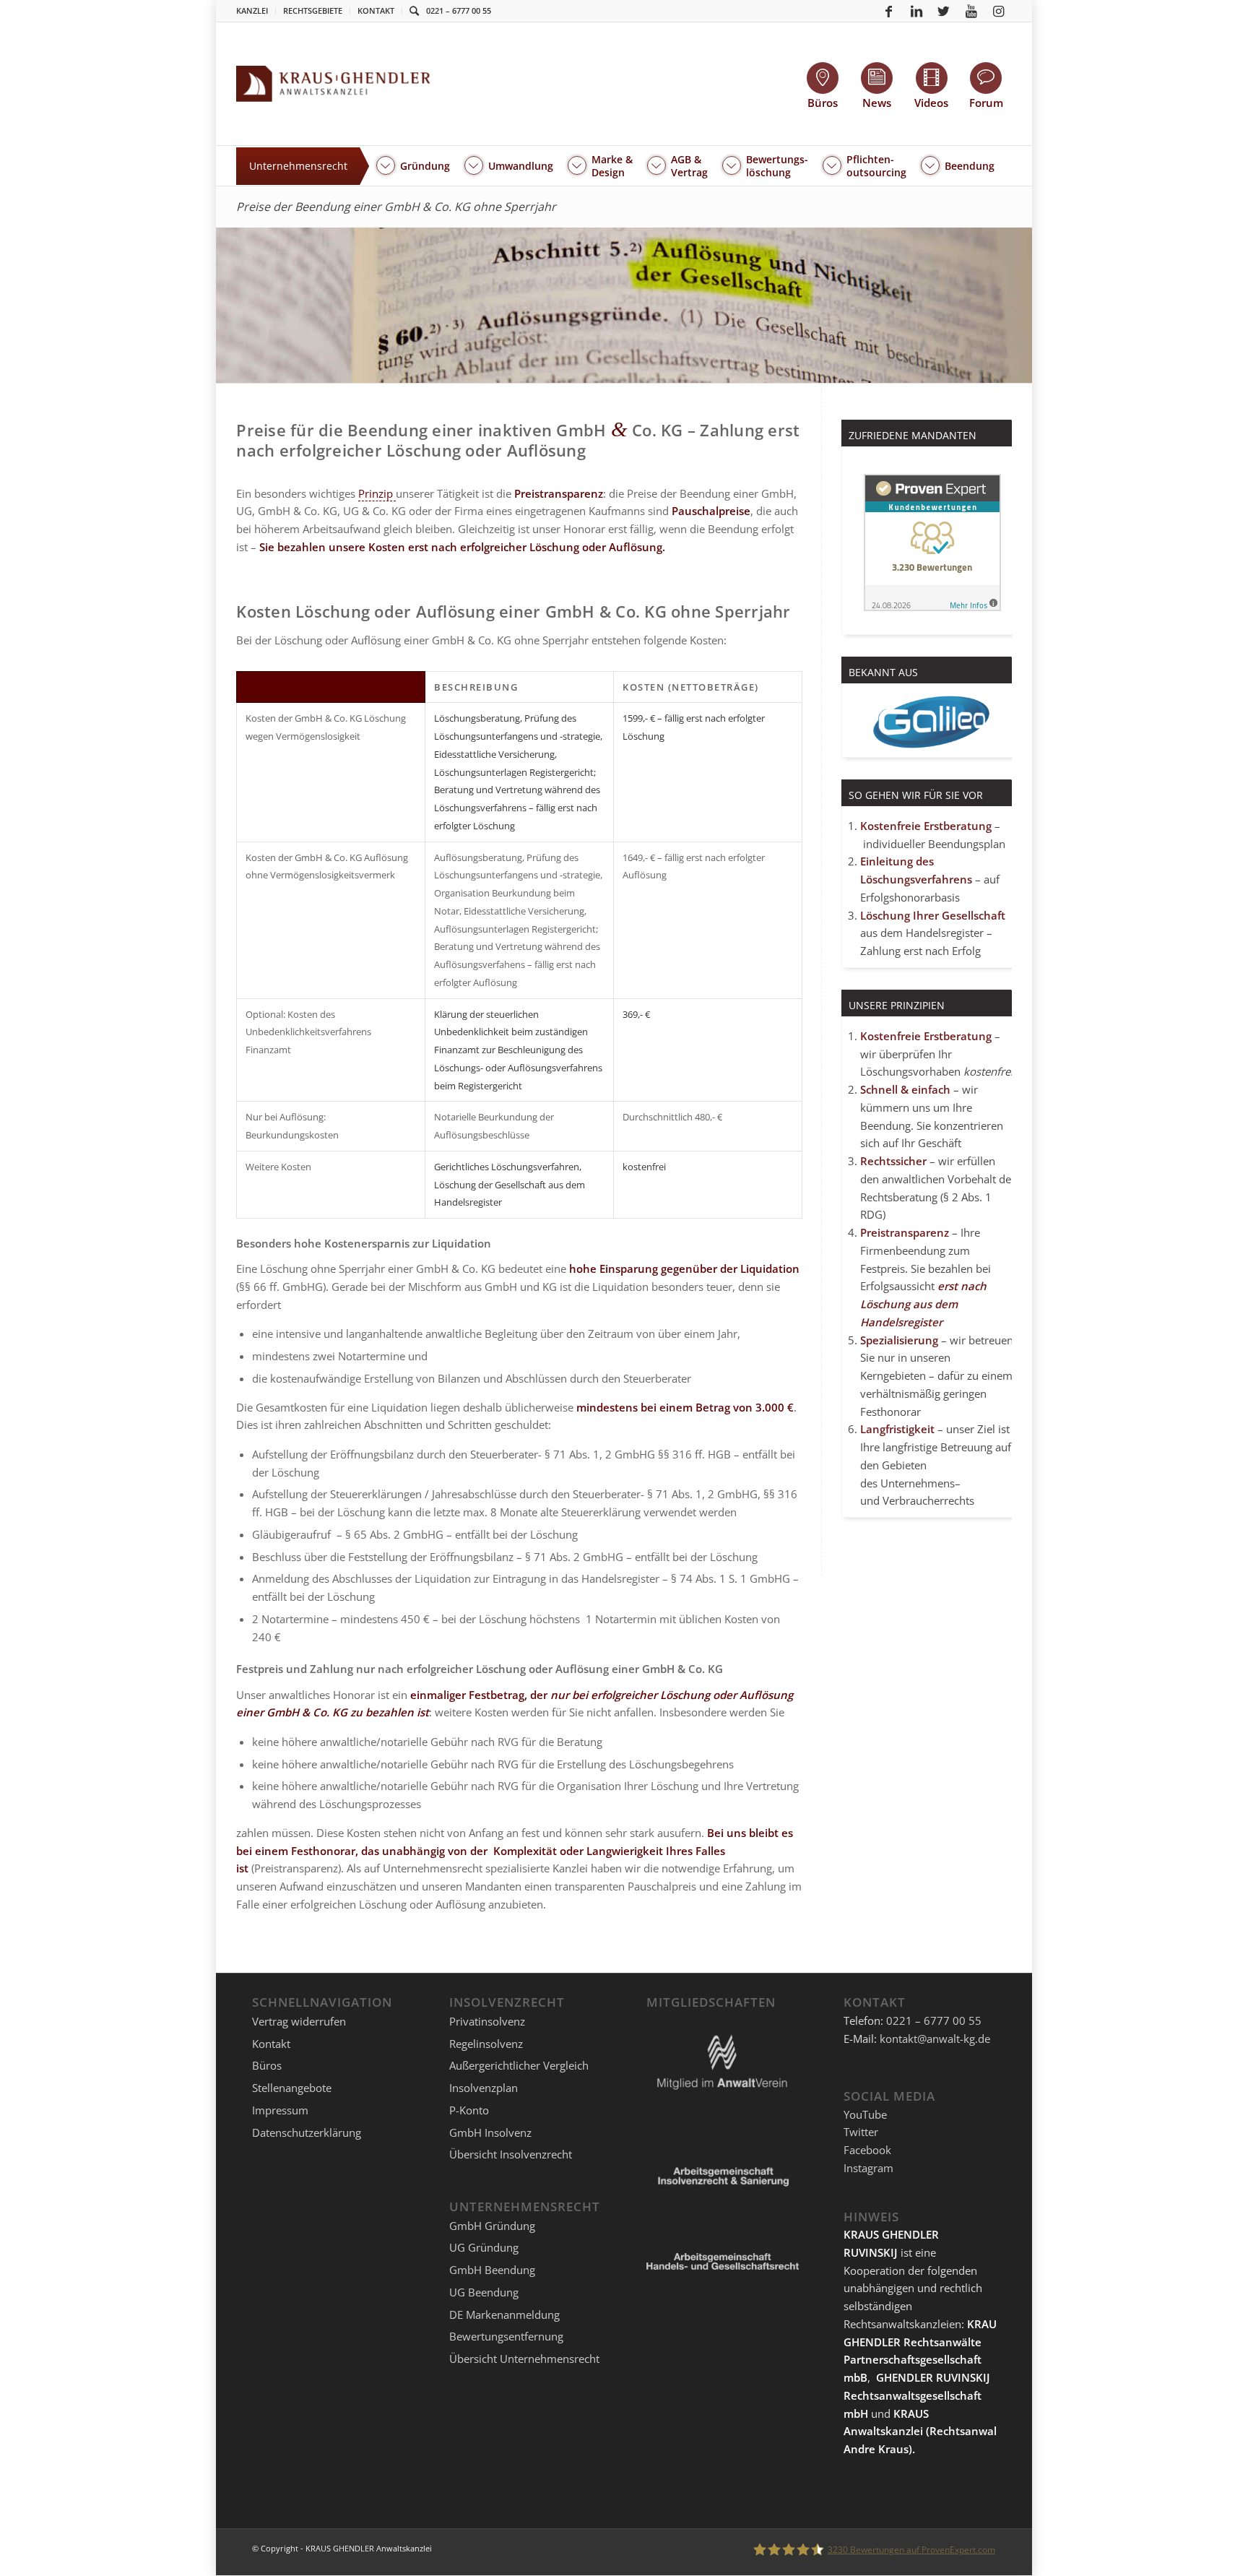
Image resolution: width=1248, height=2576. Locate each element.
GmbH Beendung (492, 2270)
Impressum (280, 2110)
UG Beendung (484, 2292)
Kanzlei (252, 10)
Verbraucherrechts (928, 1500)
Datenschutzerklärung (307, 2132)
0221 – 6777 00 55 (459, 10)
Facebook (867, 2150)
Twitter (861, 2132)
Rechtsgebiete (313, 10)
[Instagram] (999, 11)
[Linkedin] (916, 11)
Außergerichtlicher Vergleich (519, 2065)
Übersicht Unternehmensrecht (524, 2359)
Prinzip (377, 493)
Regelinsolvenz (486, 2044)
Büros (267, 2065)
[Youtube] (971, 11)
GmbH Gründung (492, 2226)
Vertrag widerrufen (299, 2021)
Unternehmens (918, 1483)
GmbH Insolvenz (490, 2132)
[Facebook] (889, 11)
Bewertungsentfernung (506, 2336)
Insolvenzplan (484, 2088)
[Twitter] (944, 11)
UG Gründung (484, 2247)
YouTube (865, 2114)
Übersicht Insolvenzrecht (511, 2154)
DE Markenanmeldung (504, 2314)
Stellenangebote (292, 2088)
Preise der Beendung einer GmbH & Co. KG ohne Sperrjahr (396, 207)
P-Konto (469, 2110)
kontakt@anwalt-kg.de (935, 2039)
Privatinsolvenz (487, 2021)
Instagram (868, 2168)
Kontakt (376, 10)
